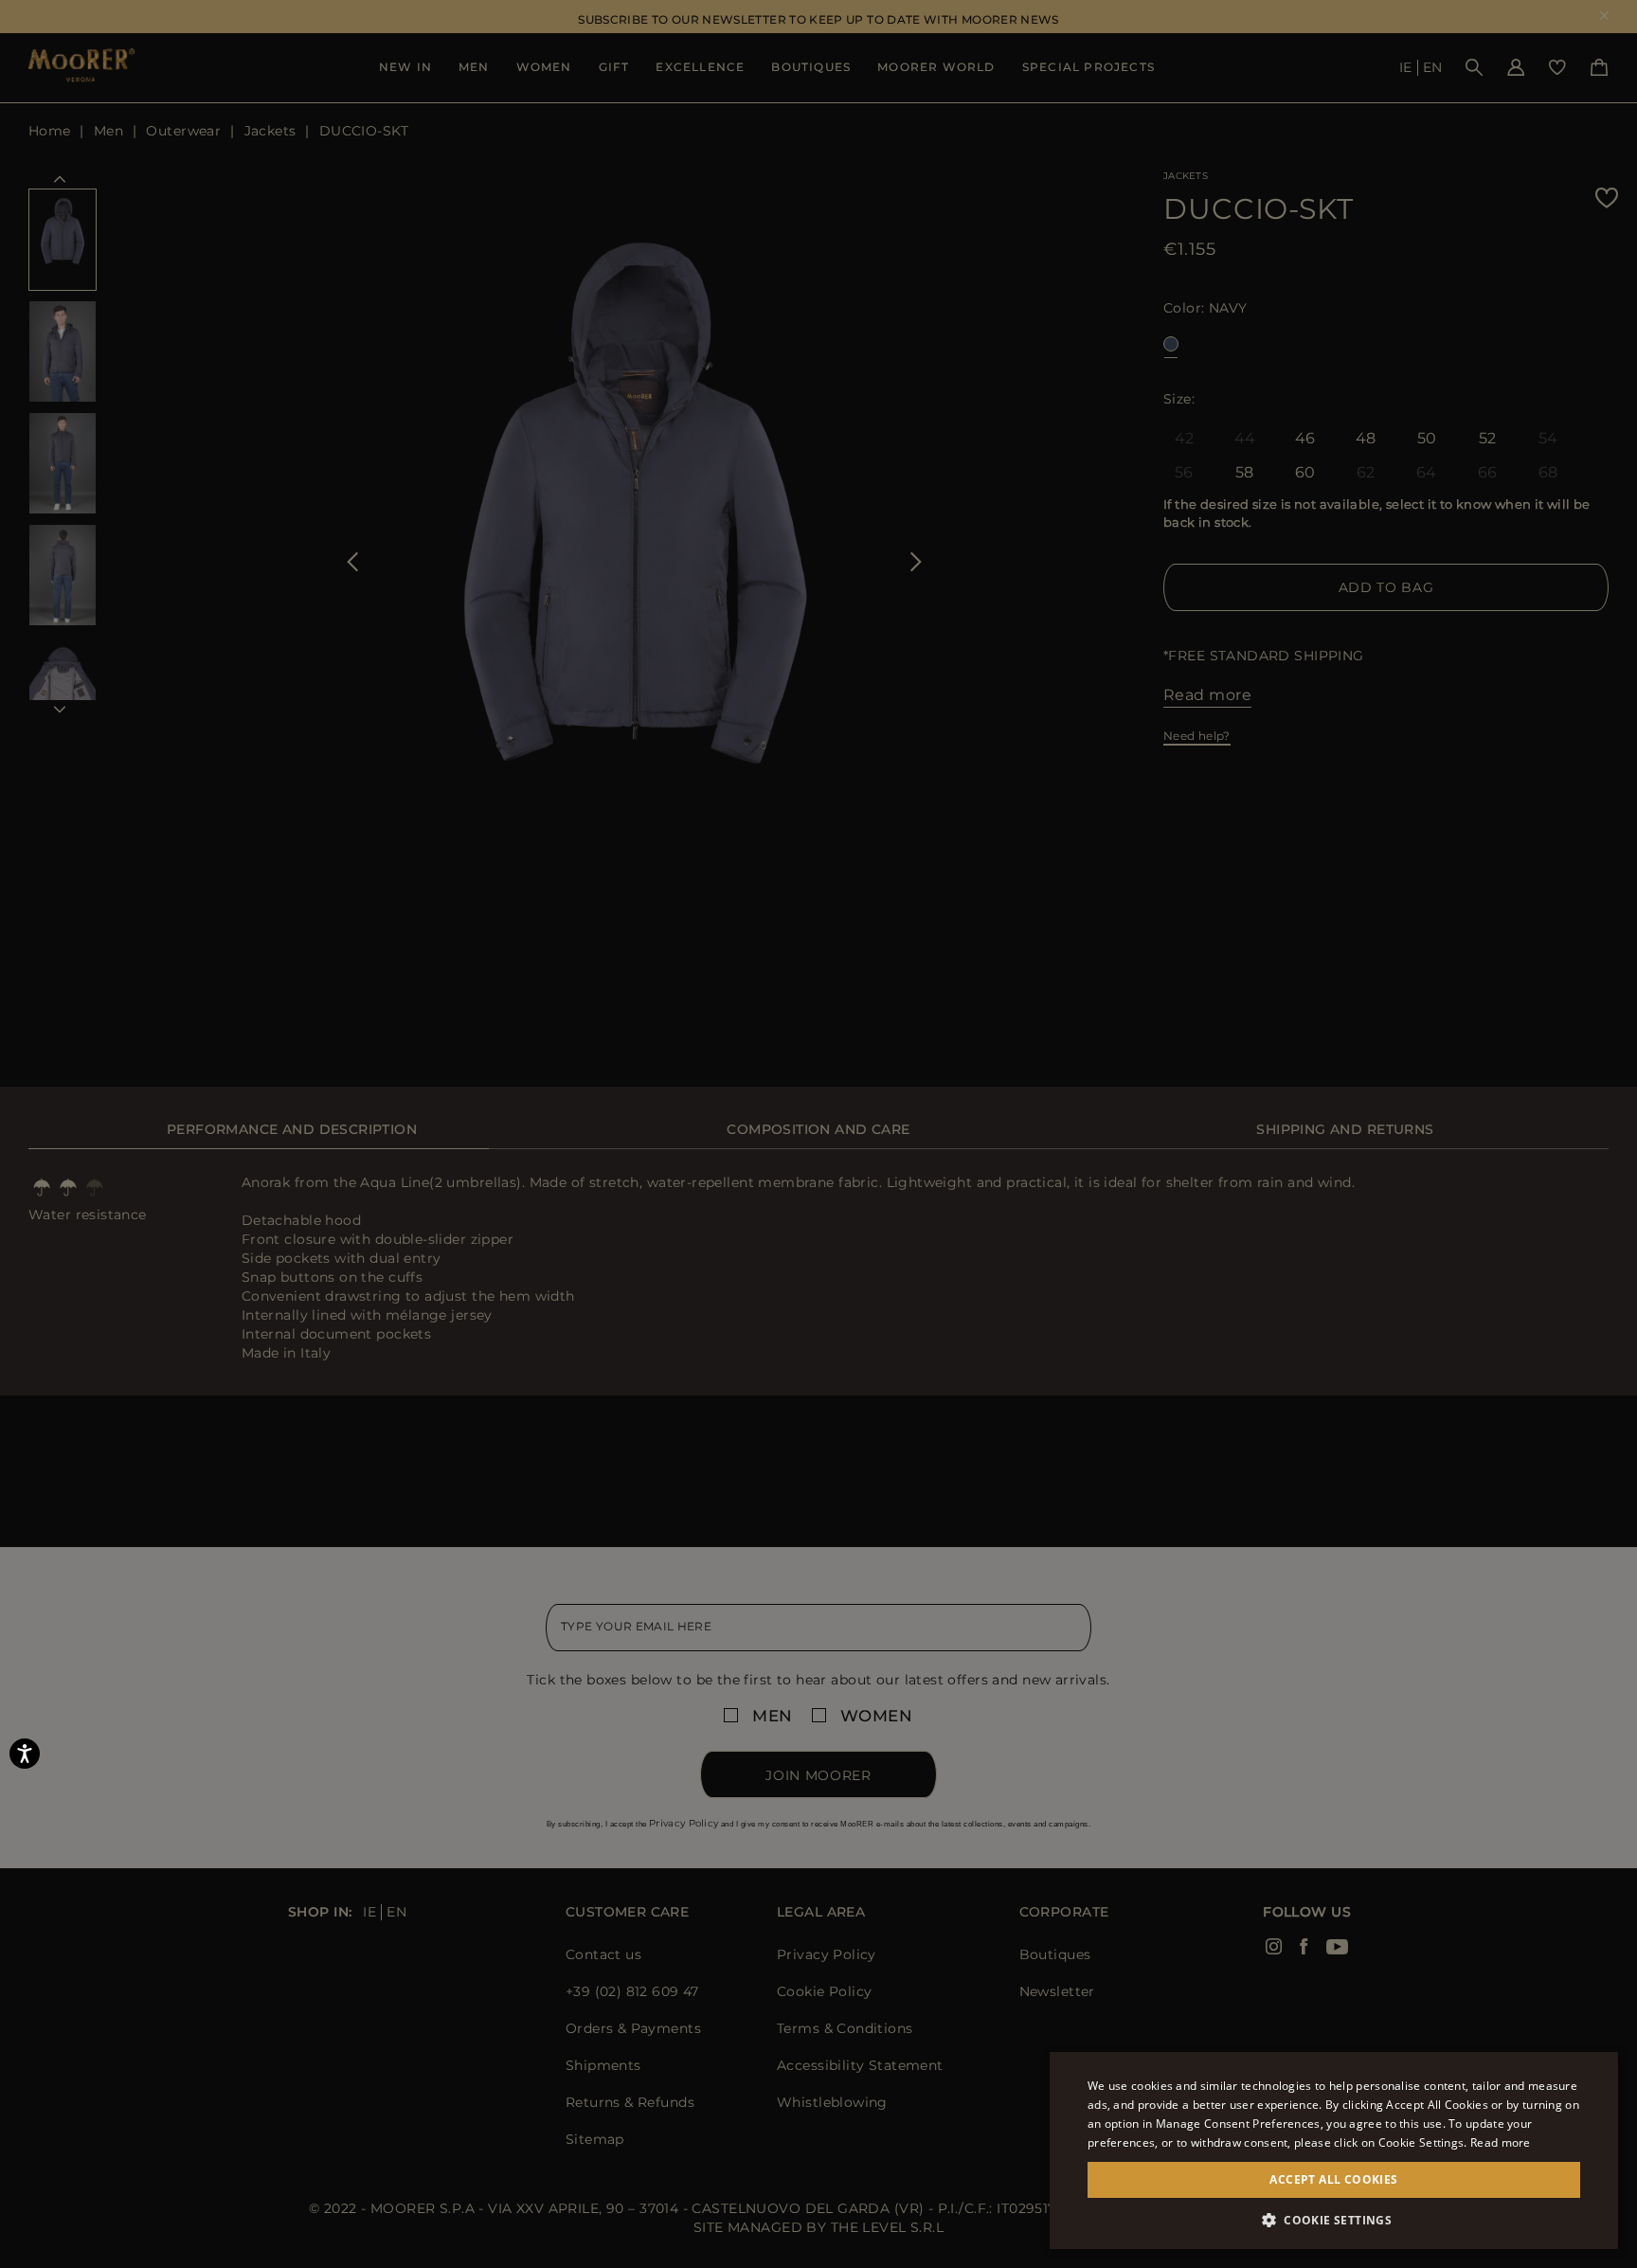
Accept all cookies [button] (1333, 2179)
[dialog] (818, 1134)
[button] (1334, 2220)
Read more (1501, 2142)
